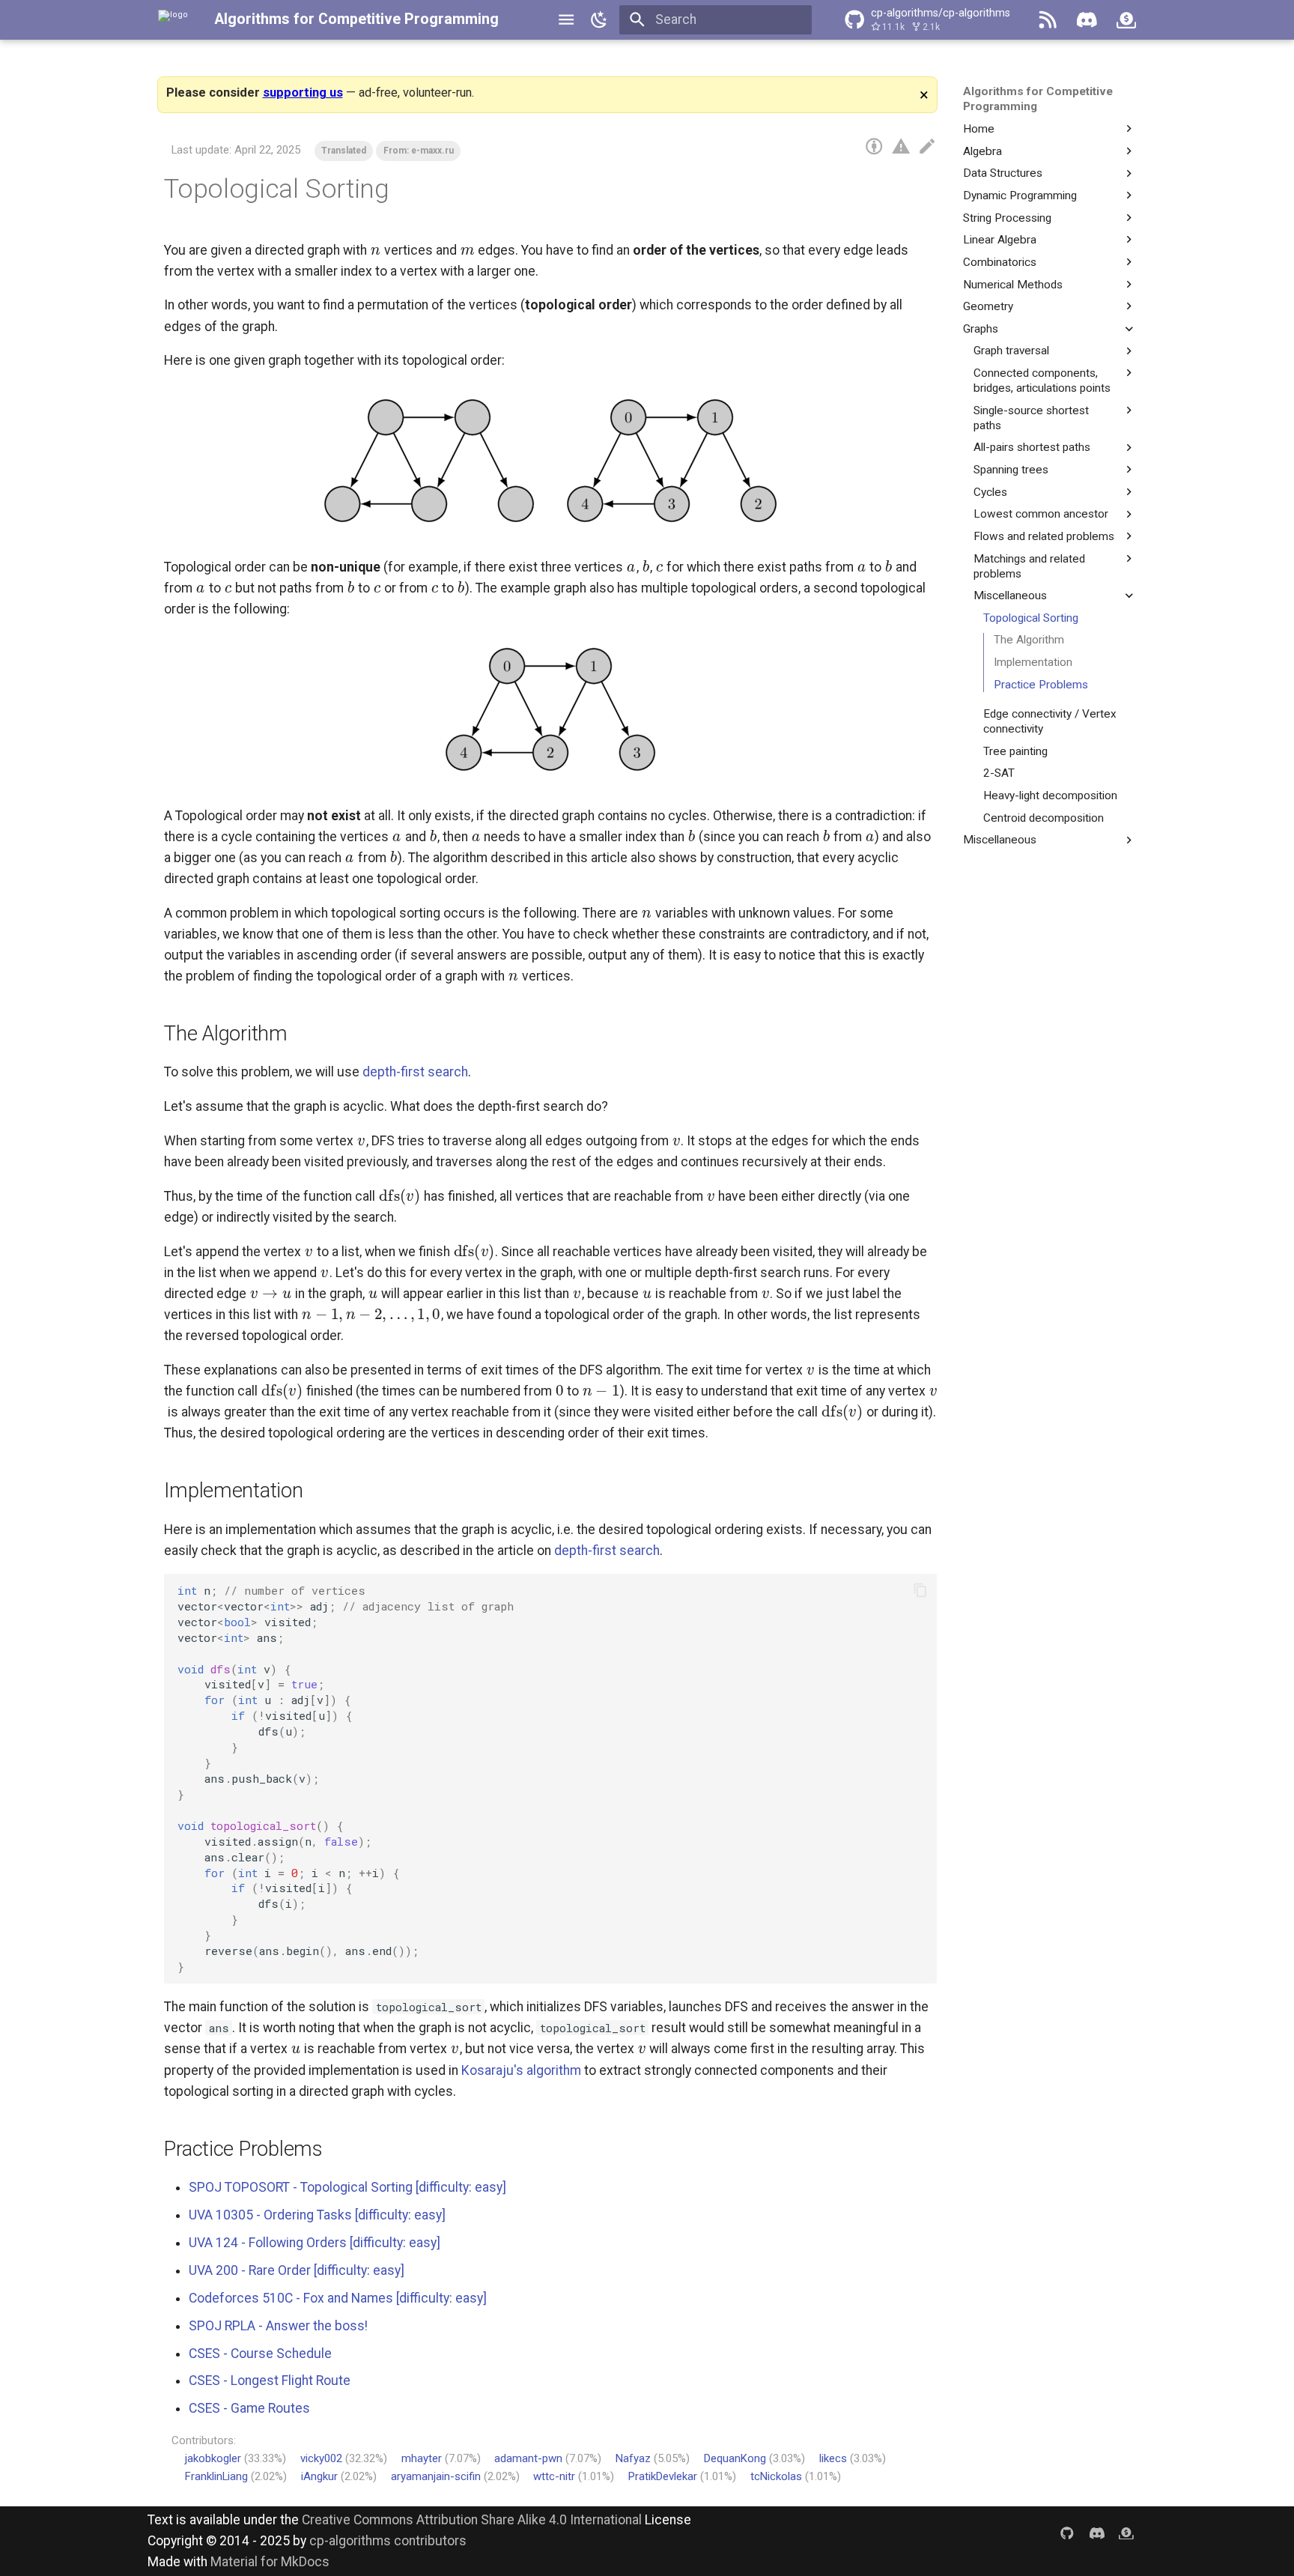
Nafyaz (633, 2458)
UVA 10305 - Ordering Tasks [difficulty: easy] (317, 2215)
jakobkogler (213, 2458)
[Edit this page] (927, 147)
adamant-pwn (528, 2458)
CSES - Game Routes (249, 2408)
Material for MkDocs (270, 2562)
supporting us (303, 93)
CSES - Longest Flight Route (270, 2380)
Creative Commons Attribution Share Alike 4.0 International (472, 2520)
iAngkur (319, 2476)
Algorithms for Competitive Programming (356, 19)
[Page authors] (874, 147)
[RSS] (1048, 19)
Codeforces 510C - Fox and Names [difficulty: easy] (338, 2298)
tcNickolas (776, 2476)
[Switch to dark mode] (599, 19)
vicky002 (321, 2458)
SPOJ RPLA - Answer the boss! (278, 2326)
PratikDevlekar (663, 2476)
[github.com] (1067, 2532)
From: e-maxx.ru (419, 151)
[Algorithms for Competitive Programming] (173, 19)
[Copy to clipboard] (920, 1590)
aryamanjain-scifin (436, 2476)
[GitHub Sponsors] (1126, 19)
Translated (344, 151)
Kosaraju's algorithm (521, 2070)
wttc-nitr (554, 2476)
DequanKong (735, 2458)
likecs (833, 2458)
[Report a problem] (901, 147)
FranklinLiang (216, 2476)
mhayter (422, 2458)
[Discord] (1087, 19)
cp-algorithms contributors (388, 2541)
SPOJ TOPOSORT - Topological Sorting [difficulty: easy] (347, 2187)
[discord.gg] (1097, 2532)
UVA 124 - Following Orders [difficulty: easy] (315, 2243)
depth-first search (415, 1072)
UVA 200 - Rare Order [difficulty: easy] (297, 2270)
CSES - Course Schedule (260, 2354)
